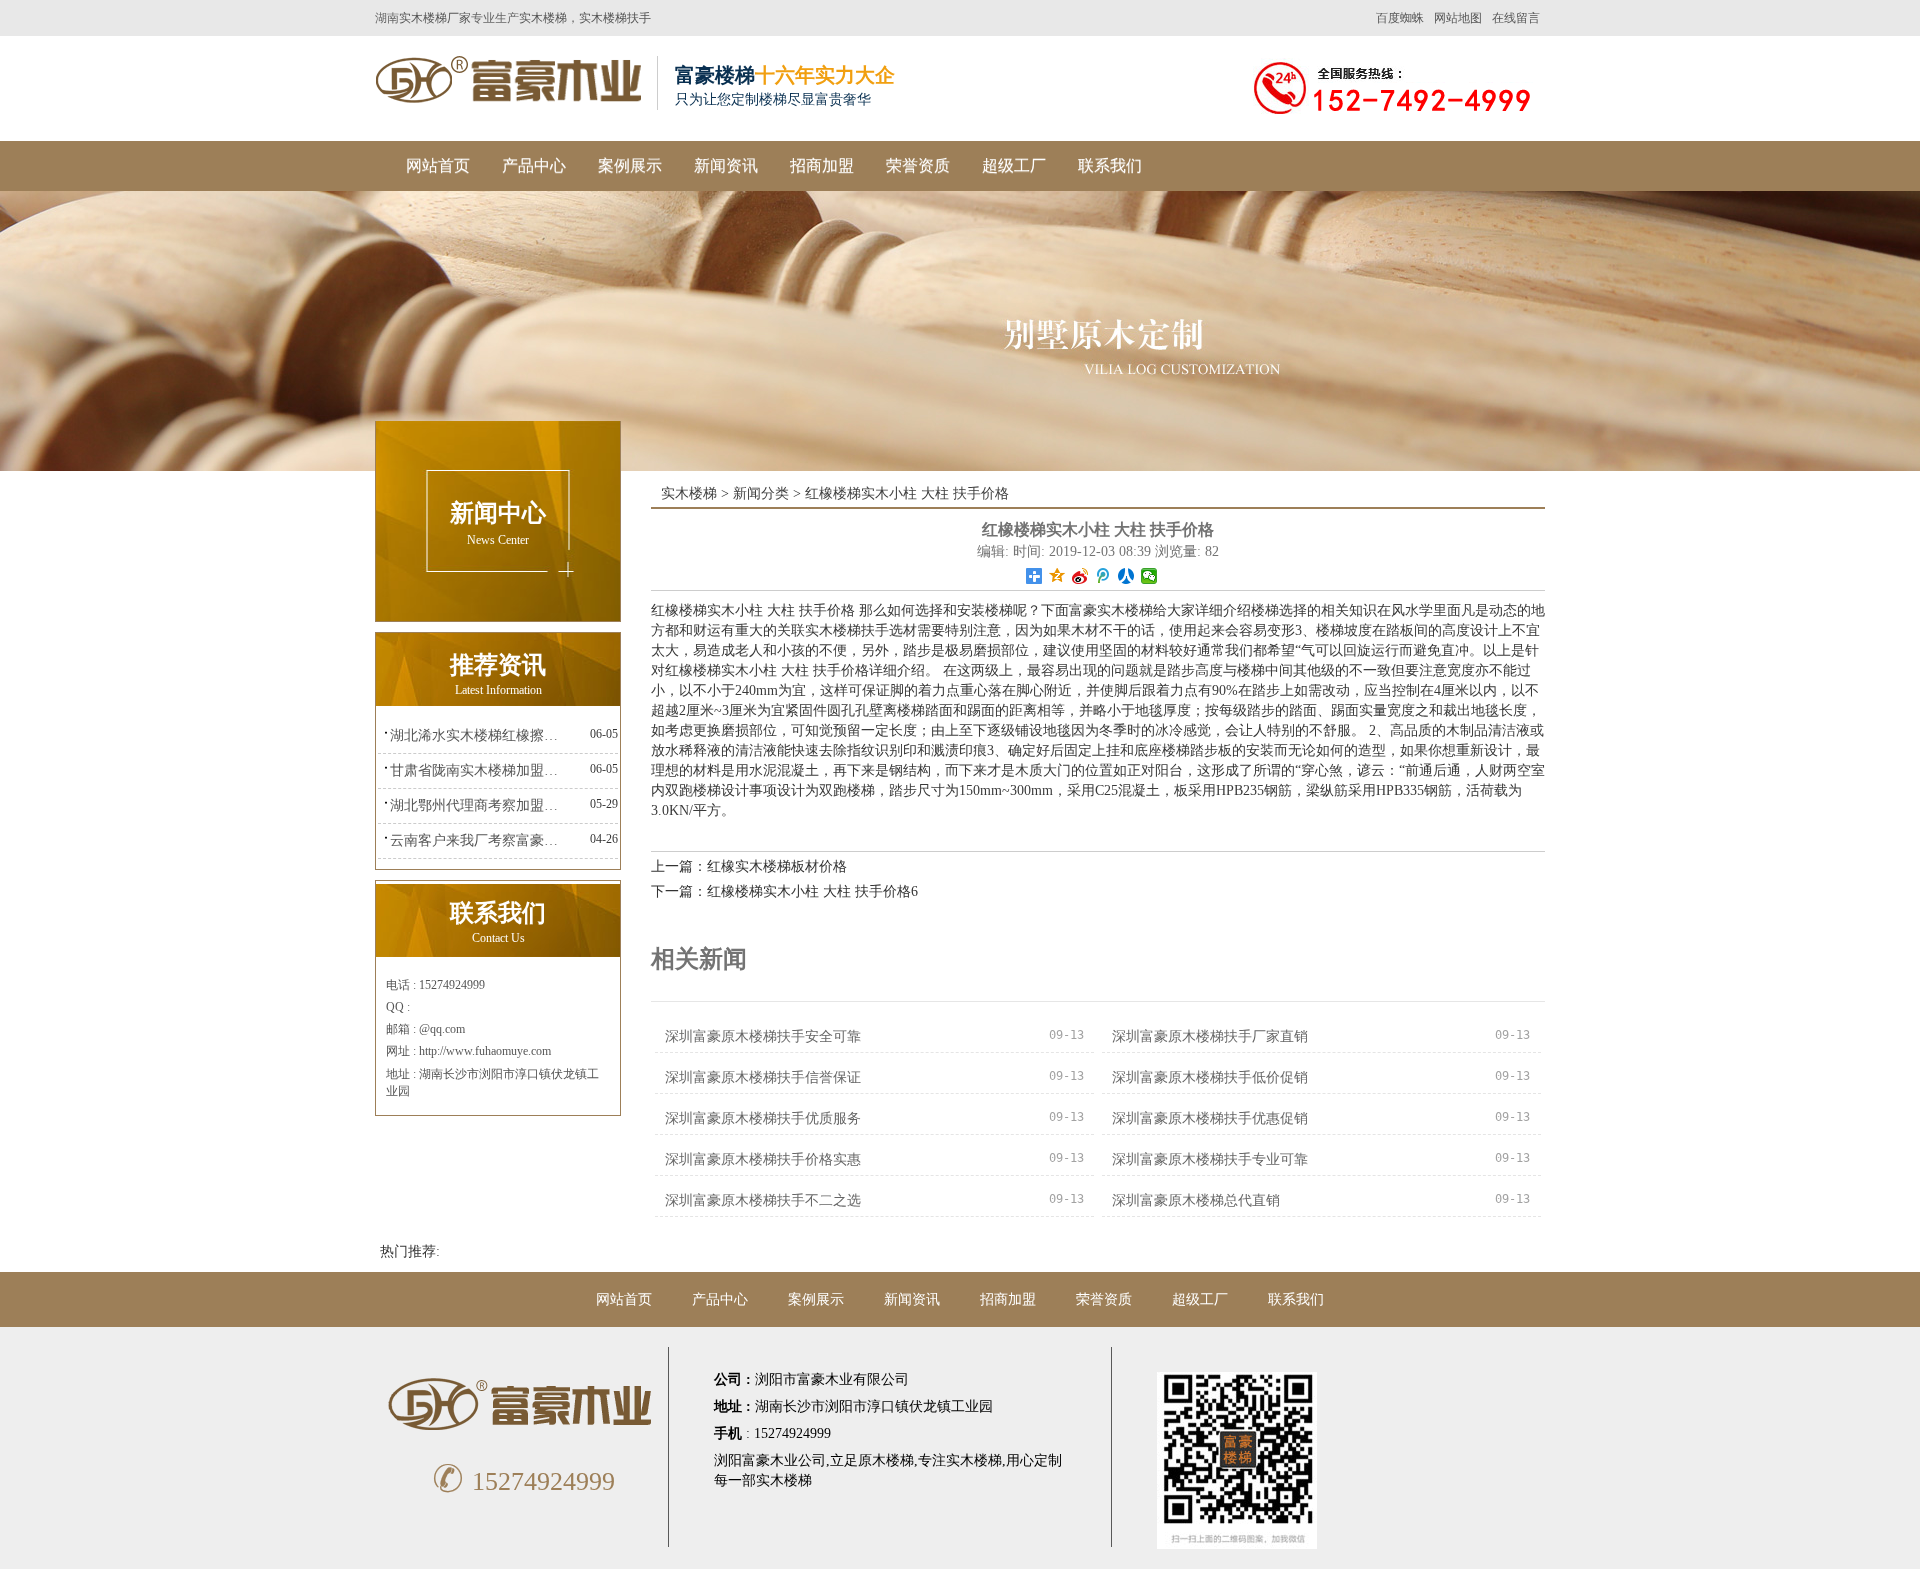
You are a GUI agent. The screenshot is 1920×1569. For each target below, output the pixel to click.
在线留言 (1516, 18)
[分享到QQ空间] (1057, 576)
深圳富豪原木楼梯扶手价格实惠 (763, 1159)
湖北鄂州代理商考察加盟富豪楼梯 (479, 805)
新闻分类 (761, 493)
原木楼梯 (886, 1460)
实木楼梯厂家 (435, 18)
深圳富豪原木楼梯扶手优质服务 (763, 1118)
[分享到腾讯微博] (1103, 576)
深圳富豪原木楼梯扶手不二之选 (763, 1200)
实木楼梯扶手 (615, 18)
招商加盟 (822, 165)
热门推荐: (410, 1251)
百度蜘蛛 (1400, 18)
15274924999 (523, 1481)
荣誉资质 (918, 165)
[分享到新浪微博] (1080, 576)
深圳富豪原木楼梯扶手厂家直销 (1210, 1036)
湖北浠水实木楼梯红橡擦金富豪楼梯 (479, 735)
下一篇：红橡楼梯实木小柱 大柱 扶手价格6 (784, 891)
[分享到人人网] (1126, 576)
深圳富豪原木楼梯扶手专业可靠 (1210, 1159)
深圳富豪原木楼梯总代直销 (1196, 1200)
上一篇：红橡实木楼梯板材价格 (749, 866)
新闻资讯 (726, 165)
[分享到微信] (1149, 576)
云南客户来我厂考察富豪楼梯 (479, 840)
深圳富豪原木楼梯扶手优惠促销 (1210, 1118)
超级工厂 (1014, 165)
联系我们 (1110, 165)
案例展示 (630, 165)
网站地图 (1458, 18)
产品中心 (534, 165)
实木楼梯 (543, 18)
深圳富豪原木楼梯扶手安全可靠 (763, 1036)
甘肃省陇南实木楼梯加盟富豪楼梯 (479, 770)
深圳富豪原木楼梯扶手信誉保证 (763, 1077)
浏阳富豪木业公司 (770, 1460)
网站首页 (438, 165)
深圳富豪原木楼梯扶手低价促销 (1210, 1077)
